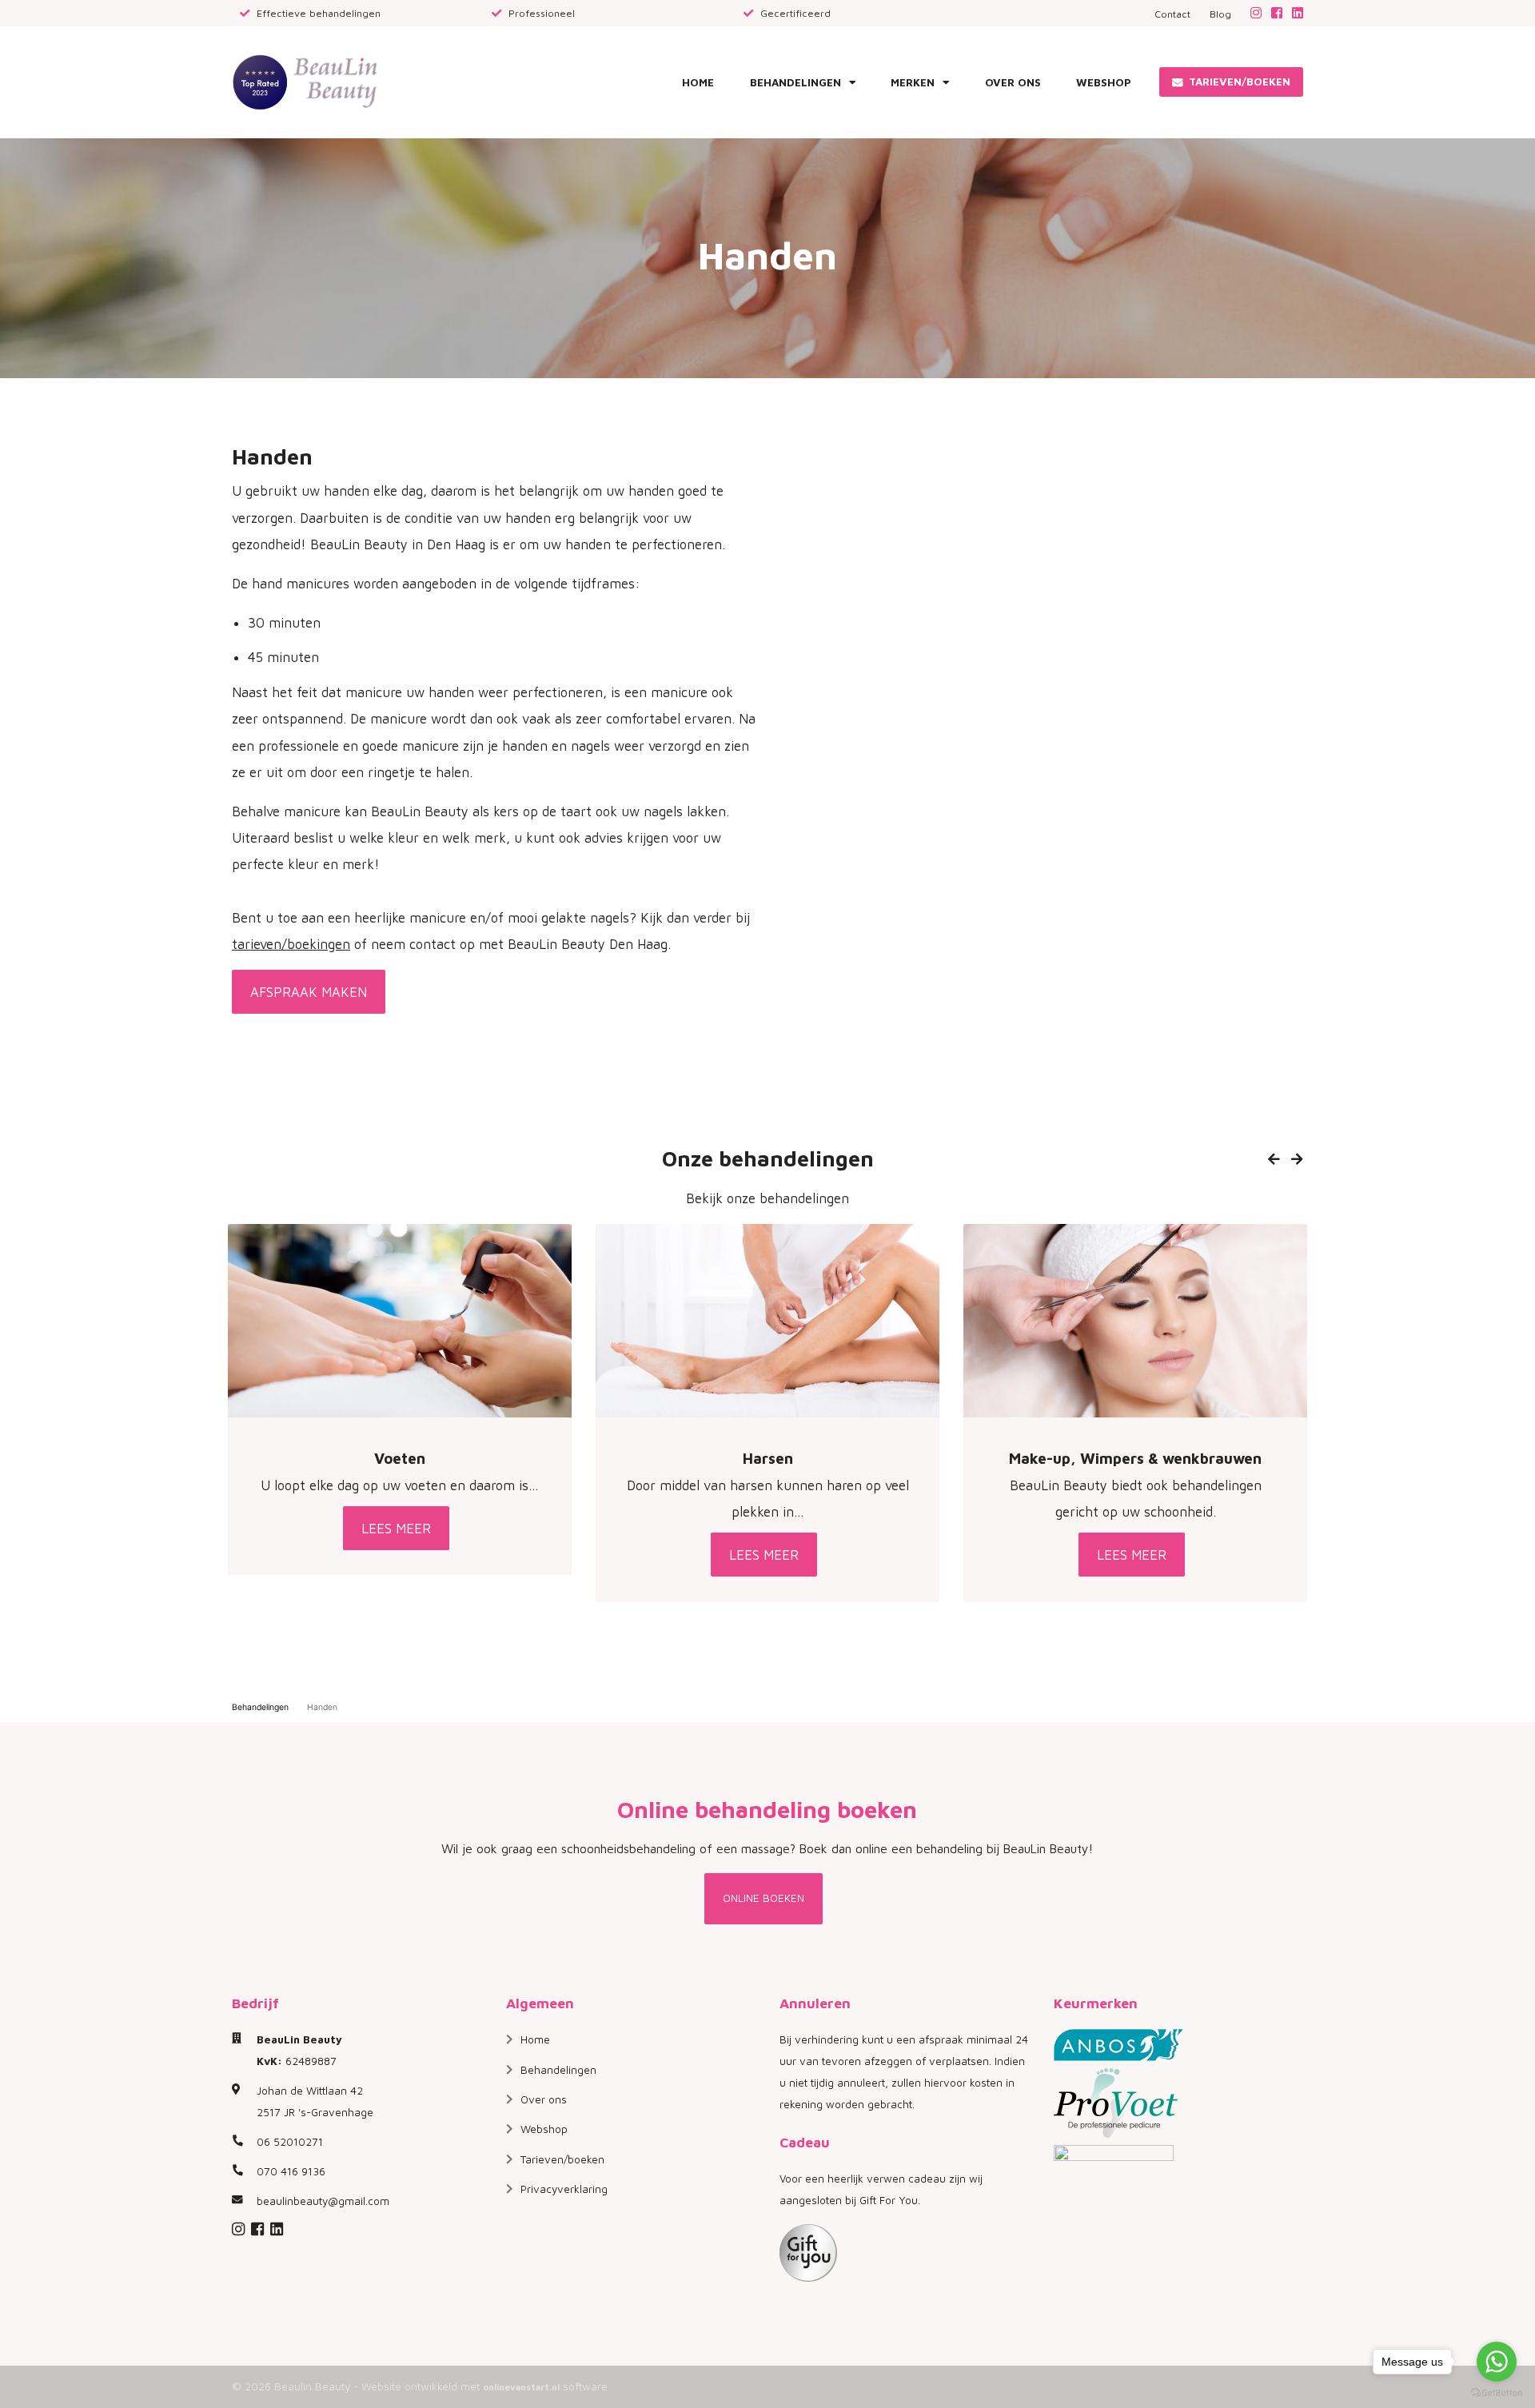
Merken (913, 82)
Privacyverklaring (564, 2189)
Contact (1172, 14)
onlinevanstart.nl (521, 2387)
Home (698, 82)
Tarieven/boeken (1240, 82)
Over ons (1013, 82)
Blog (1220, 14)
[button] (1269, 1159)
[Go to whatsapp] (1497, 2362)
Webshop (1104, 82)
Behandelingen (795, 82)
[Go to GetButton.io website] (1497, 2392)
